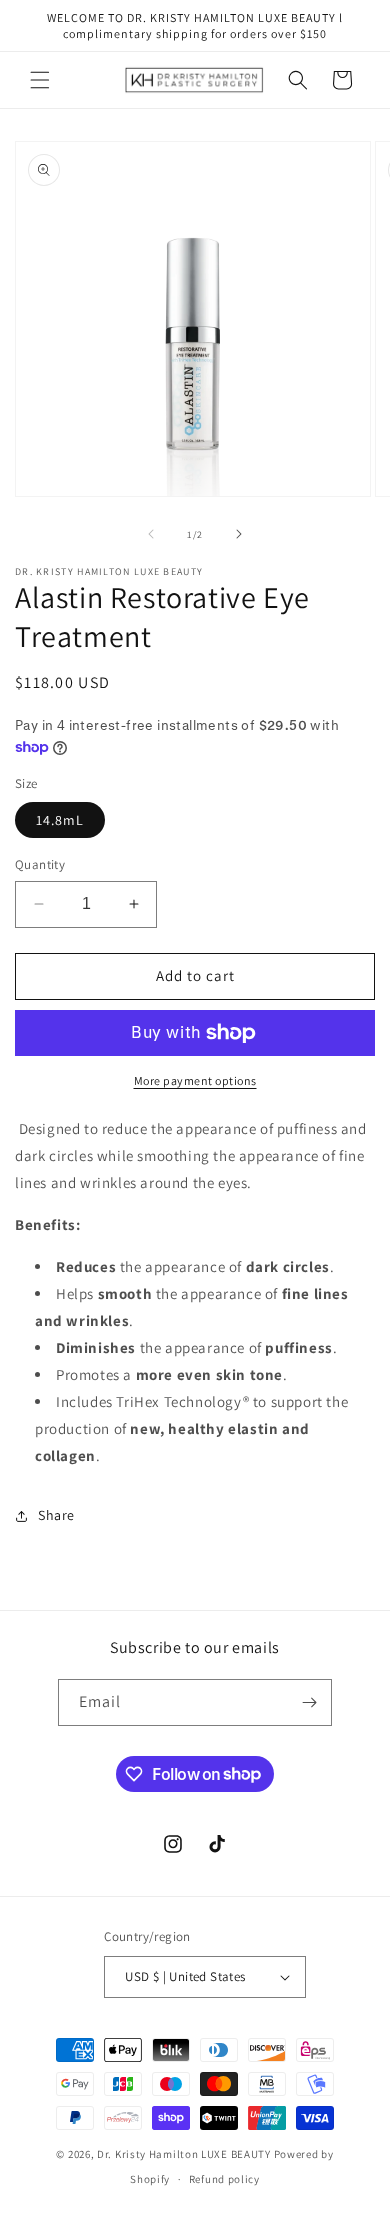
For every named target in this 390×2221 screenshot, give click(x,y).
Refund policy (224, 2179)
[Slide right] (239, 534)
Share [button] (56, 1515)
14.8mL (60, 820)
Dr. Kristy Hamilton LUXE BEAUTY (184, 2154)
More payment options (195, 1080)
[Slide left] (151, 534)
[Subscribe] (309, 1702)
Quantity (40, 864)
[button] (40, 80)
